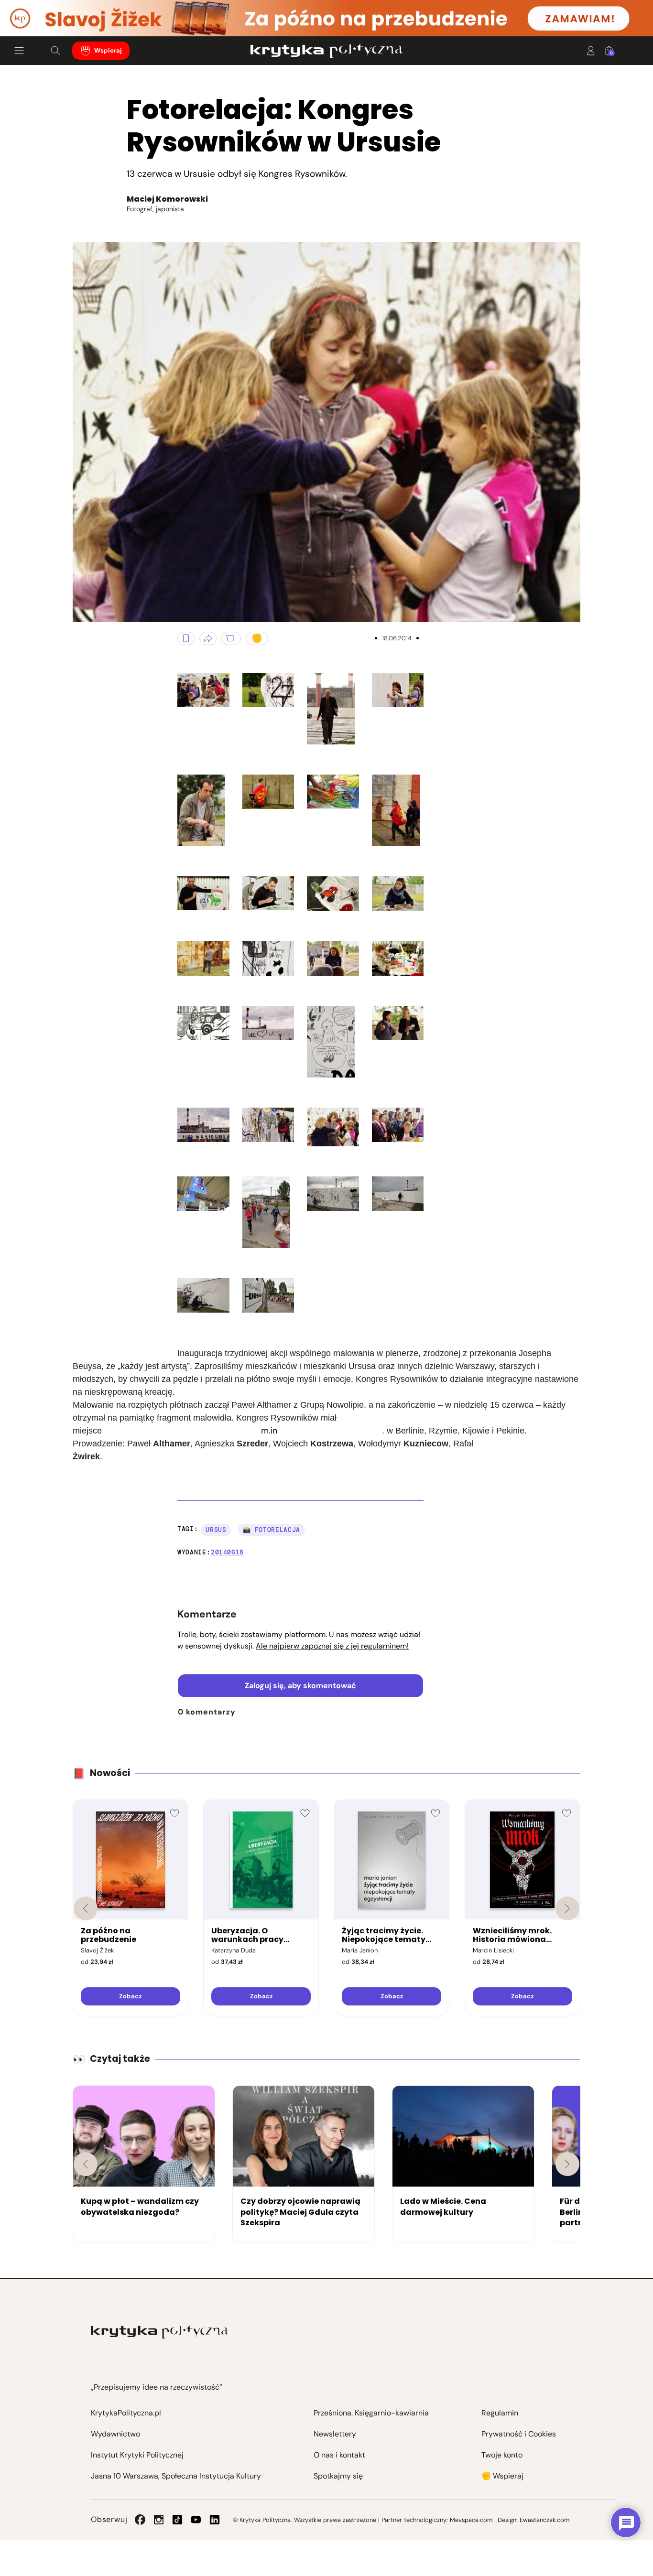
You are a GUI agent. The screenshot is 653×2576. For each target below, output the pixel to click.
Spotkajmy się (338, 2476)
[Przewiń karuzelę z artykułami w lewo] (86, 2164)
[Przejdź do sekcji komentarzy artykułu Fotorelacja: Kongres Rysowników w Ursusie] (231, 638)
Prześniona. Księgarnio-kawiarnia (371, 2413)
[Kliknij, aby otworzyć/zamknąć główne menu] (19, 51)
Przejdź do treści (48, 13)
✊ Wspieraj (502, 2476)
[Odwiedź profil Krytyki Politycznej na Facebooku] (140, 2520)
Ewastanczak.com (544, 2520)
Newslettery (335, 2434)
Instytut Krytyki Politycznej (137, 2455)
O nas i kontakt (339, 2455)
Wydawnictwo (115, 2434)
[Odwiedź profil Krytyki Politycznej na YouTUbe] (196, 2520)
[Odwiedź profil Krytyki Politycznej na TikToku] (177, 2520)
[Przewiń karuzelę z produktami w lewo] (86, 1908)
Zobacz (130, 1996)
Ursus (216, 1530)
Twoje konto (502, 2455)
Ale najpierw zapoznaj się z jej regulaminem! (332, 1646)
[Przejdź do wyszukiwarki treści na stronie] (55, 51)
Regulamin (500, 2413)
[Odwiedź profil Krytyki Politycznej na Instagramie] (159, 2520)
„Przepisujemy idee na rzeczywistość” (157, 2387)
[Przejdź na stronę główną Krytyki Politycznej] (159, 2332)
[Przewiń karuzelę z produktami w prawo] (567, 1908)
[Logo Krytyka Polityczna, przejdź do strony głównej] (326, 51)
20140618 (227, 1552)
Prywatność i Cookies (519, 2434)
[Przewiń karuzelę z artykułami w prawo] (567, 2164)
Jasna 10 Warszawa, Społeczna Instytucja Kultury (176, 2476)
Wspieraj (108, 51)
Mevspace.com (471, 2520)
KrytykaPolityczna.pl (126, 2413)
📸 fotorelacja (272, 1530)
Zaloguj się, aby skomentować (300, 1686)
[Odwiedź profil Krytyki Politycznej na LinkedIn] (215, 2520)
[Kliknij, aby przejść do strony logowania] (591, 51)
